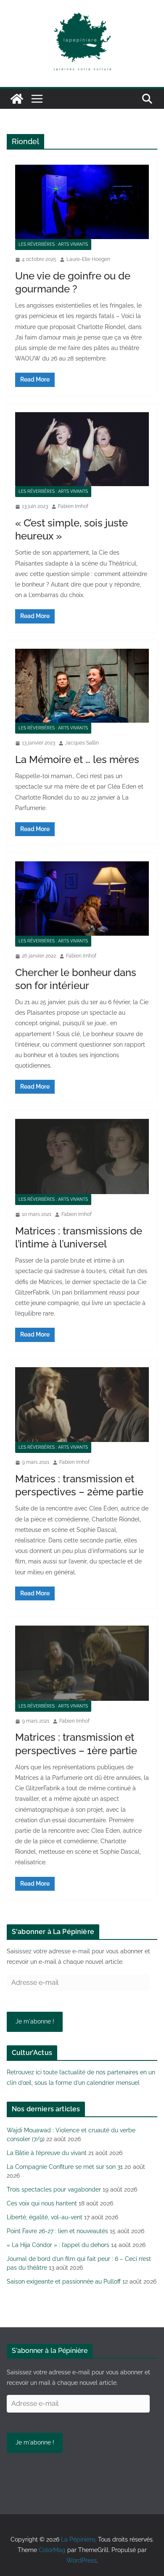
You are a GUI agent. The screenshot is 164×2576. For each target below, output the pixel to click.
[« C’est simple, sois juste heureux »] (82, 449)
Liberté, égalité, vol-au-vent (45, 2217)
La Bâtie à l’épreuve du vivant (47, 2153)
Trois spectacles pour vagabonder (54, 2189)
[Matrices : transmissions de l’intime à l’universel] (82, 1156)
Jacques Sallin (82, 743)
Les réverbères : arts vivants (53, 244)
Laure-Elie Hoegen (88, 259)
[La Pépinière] (17, 99)
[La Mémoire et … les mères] (82, 686)
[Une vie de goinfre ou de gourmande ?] (82, 202)
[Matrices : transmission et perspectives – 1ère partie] (82, 1663)
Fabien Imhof (73, 506)
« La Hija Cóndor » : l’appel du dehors (58, 2245)
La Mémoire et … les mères (77, 759)
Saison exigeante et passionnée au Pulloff (64, 2281)
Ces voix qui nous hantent (42, 2203)
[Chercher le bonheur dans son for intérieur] (82, 899)
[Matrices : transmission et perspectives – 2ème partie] (82, 1405)
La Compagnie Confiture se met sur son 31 (65, 2167)
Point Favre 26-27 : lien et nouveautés (57, 2231)
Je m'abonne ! (35, 2021)
